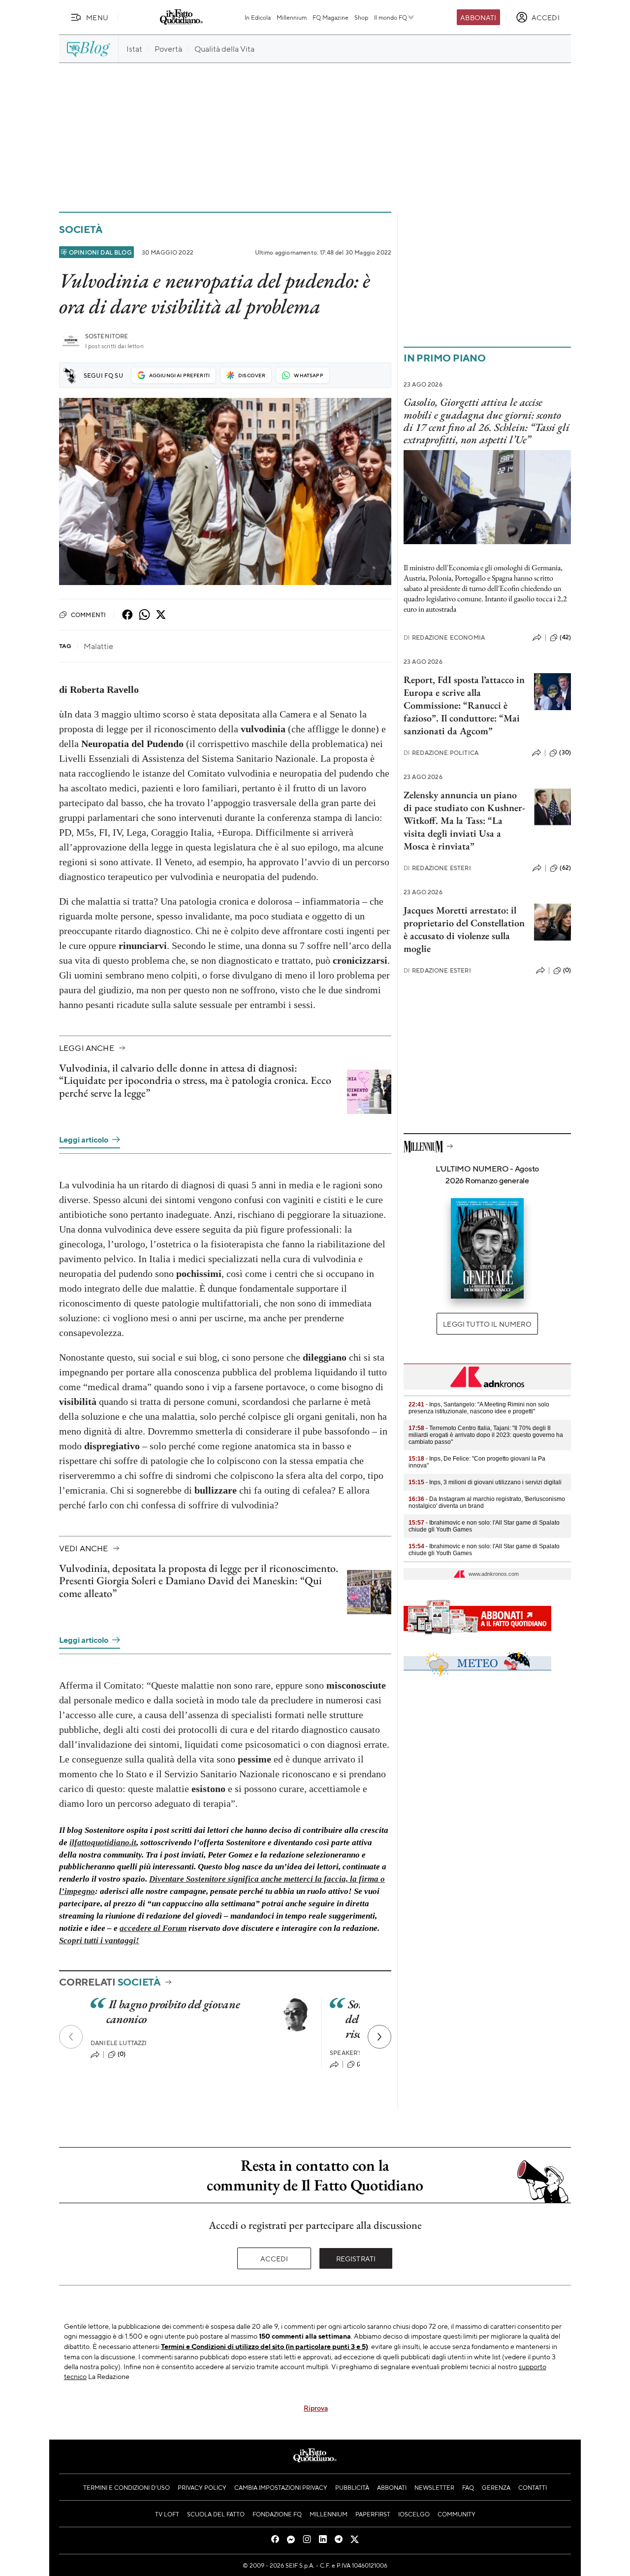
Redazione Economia (444, 637)
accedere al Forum (153, 1928)
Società (80, 229)
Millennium (292, 17)
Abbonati (478, 17)
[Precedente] (71, 2037)
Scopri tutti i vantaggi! (99, 1940)
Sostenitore (107, 336)
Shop (361, 17)
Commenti (88, 615)
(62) (565, 868)
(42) (565, 637)
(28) (362, 2064)
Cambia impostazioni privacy (281, 2487)
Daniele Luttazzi (119, 2043)
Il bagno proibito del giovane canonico (173, 2011)
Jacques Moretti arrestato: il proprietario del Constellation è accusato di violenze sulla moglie (464, 929)
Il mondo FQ (391, 17)
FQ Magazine (331, 17)
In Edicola (258, 17)
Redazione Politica (441, 753)
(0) (122, 2054)
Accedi (274, 2258)
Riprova (316, 2408)
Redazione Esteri (437, 868)
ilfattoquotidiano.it (103, 1842)
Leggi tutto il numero (487, 1324)
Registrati (356, 2258)
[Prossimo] (379, 2037)
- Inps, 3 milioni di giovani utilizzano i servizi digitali (485, 1482)
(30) (565, 752)
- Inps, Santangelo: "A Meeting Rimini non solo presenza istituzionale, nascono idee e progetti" (479, 1408)
